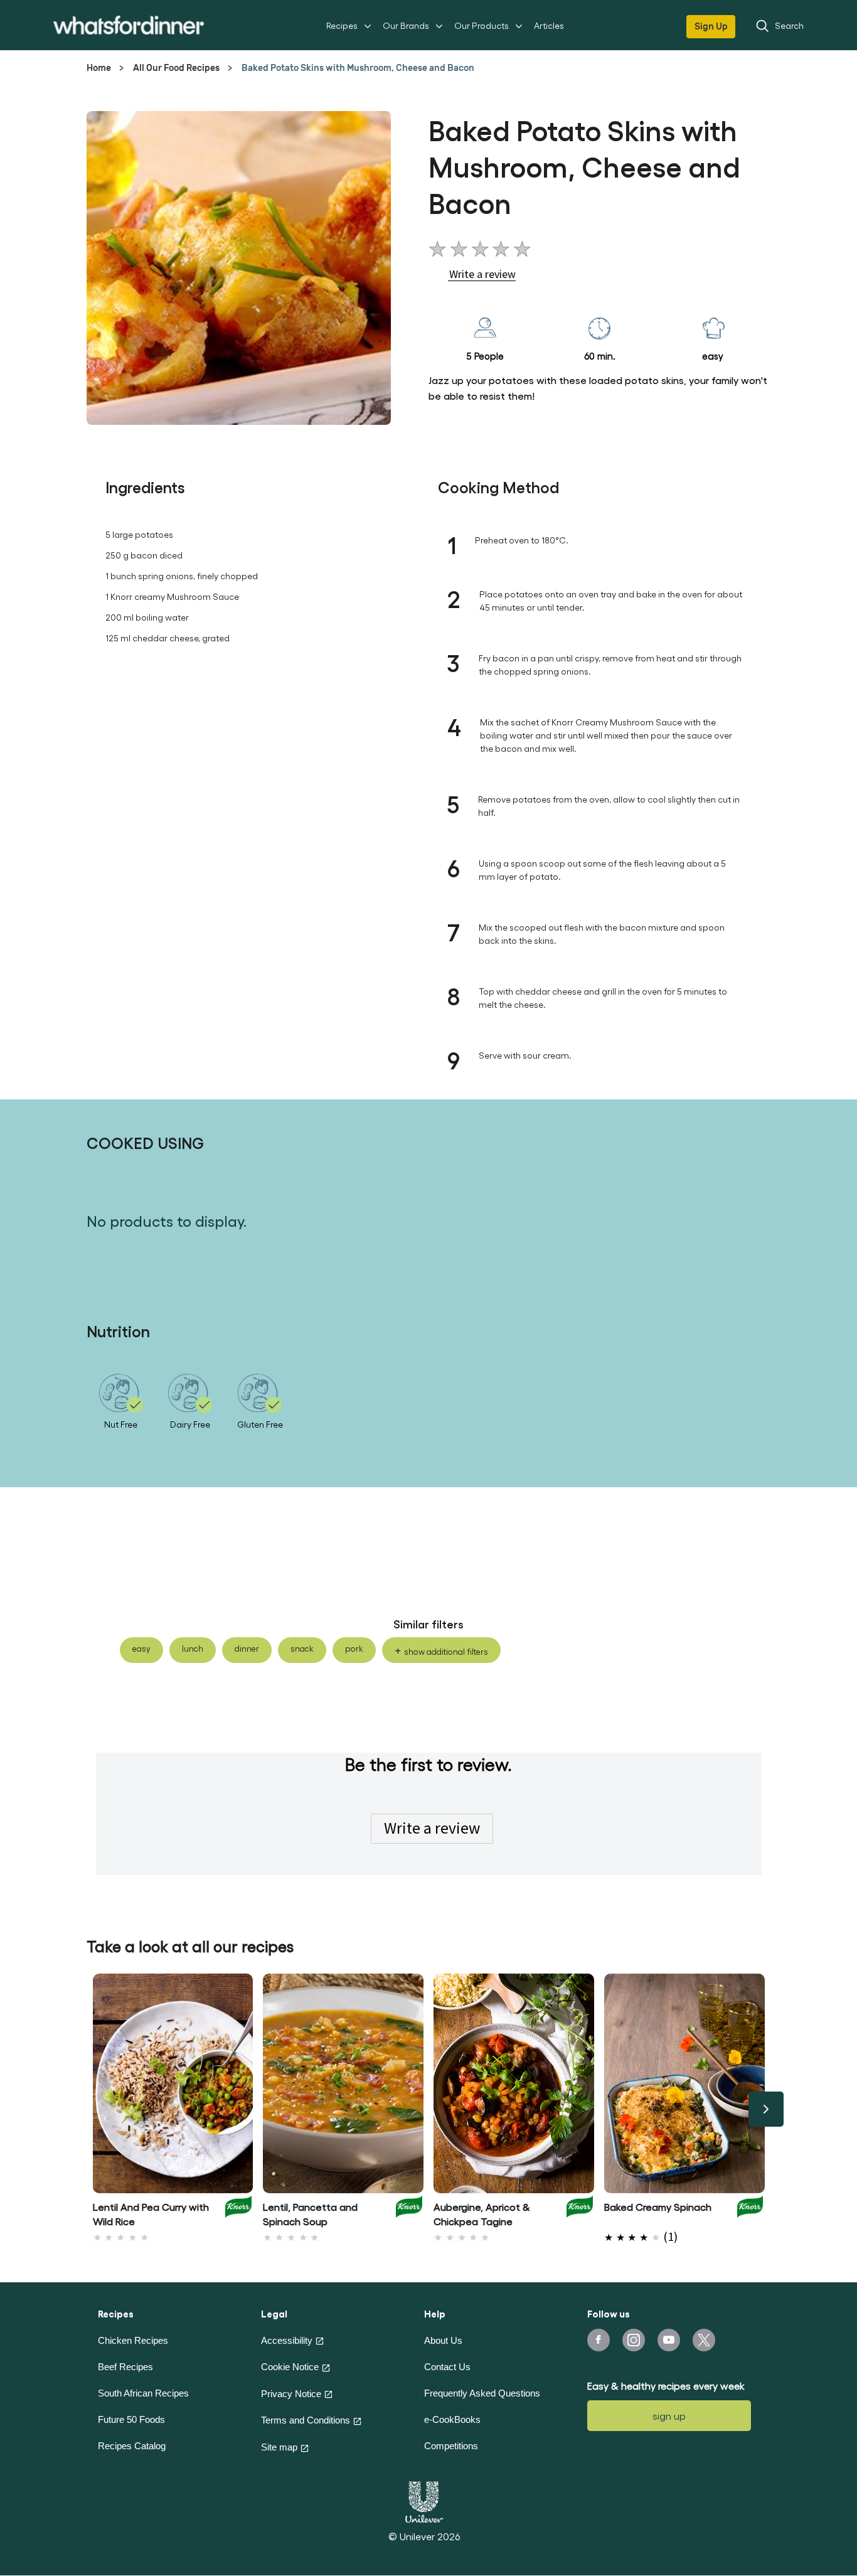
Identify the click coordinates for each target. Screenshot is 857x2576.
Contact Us (447, 2367)
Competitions (451, 2446)
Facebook (599, 2340)
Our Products (482, 25)
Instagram (634, 2340)
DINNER (247, 1648)
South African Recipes (143, 2393)
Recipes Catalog (132, 2446)
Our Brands (406, 25)
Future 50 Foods (131, 2419)
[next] (766, 2109)
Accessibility (287, 2340)
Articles (549, 25)
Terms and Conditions (306, 2420)
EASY (141, 1648)
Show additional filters (446, 1651)
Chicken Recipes (133, 2340)
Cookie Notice (290, 2367)
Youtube (669, 2340)
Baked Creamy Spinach (658, 2207)
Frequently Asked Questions (482, 2393)
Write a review (432, 1828)
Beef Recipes (125, 2367)
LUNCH (193, 1648)
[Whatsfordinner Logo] (129, 25)
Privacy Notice (291, 2394)
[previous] (92, 2109)
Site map (279, 2447)
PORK (354, 1648)
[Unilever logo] (424, 2500)
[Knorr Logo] (238, 2211)
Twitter (704, 2340)
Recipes (342, 25)
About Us (443, 2340)
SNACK (302, 1648)
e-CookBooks (452, 2419)
